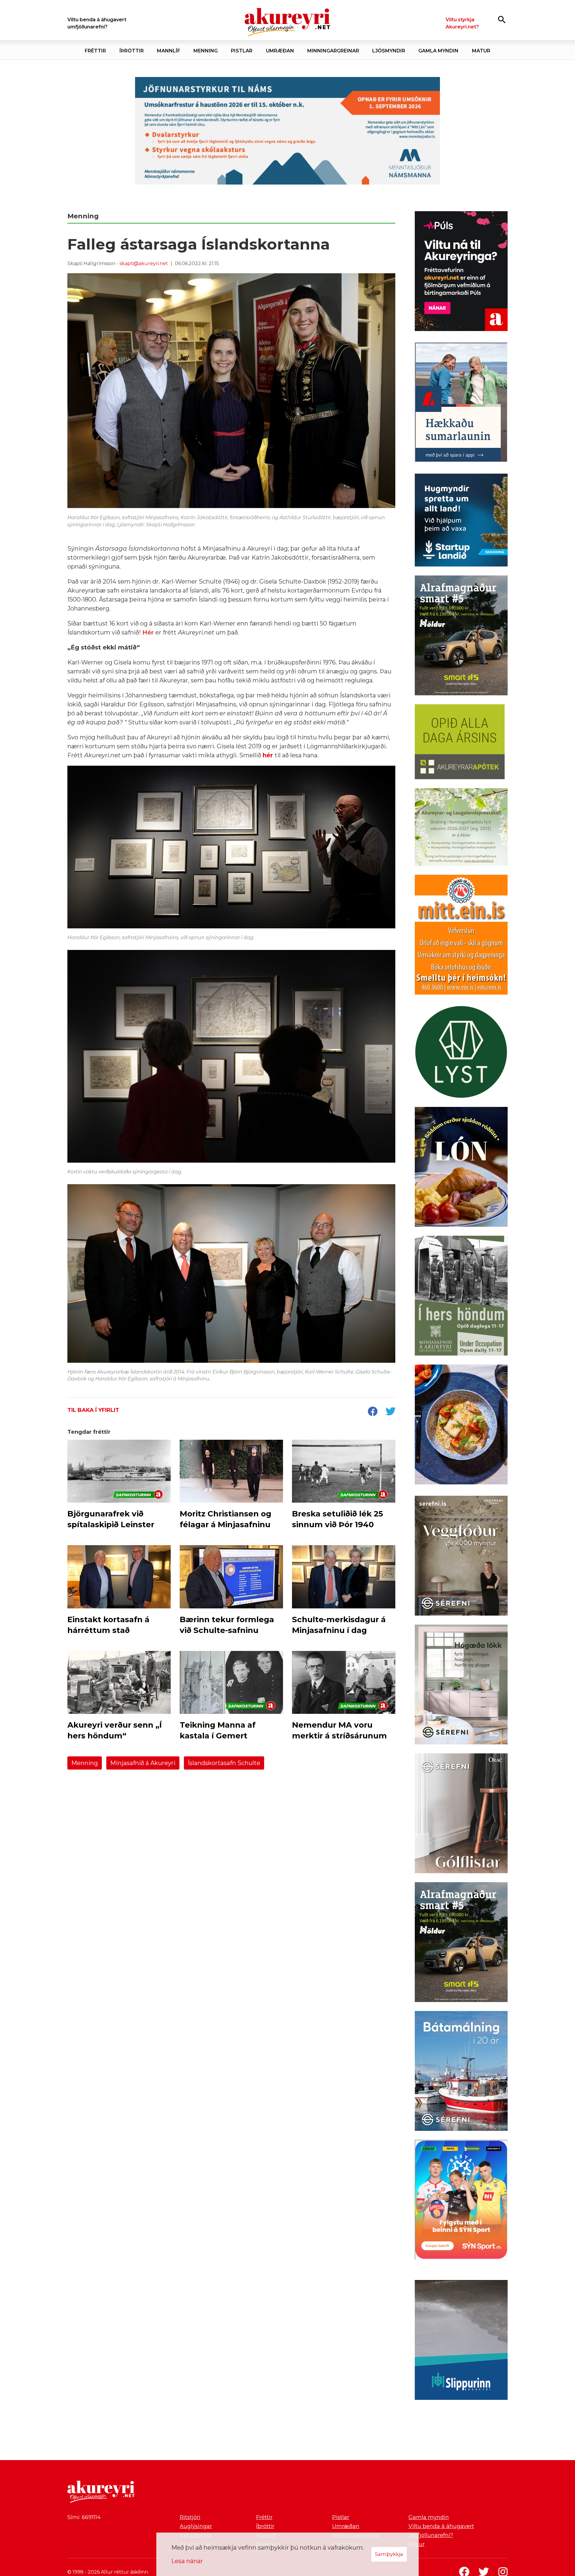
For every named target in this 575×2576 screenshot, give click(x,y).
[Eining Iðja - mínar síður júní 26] (461, 936)
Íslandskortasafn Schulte (224, 1763)
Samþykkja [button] (389, 2554)
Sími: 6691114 (84, 2517)
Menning (85, 1763)
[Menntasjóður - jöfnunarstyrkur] (287, 131)
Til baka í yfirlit (93, 1410)
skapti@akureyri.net (144, 263)
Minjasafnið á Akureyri (143, 1763)
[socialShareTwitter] (391, 1412)
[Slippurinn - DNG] (461, 2341)
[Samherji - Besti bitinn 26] (461, 1426)
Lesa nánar (187, 2561)
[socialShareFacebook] (373, 1412)
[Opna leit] (502, 19)
